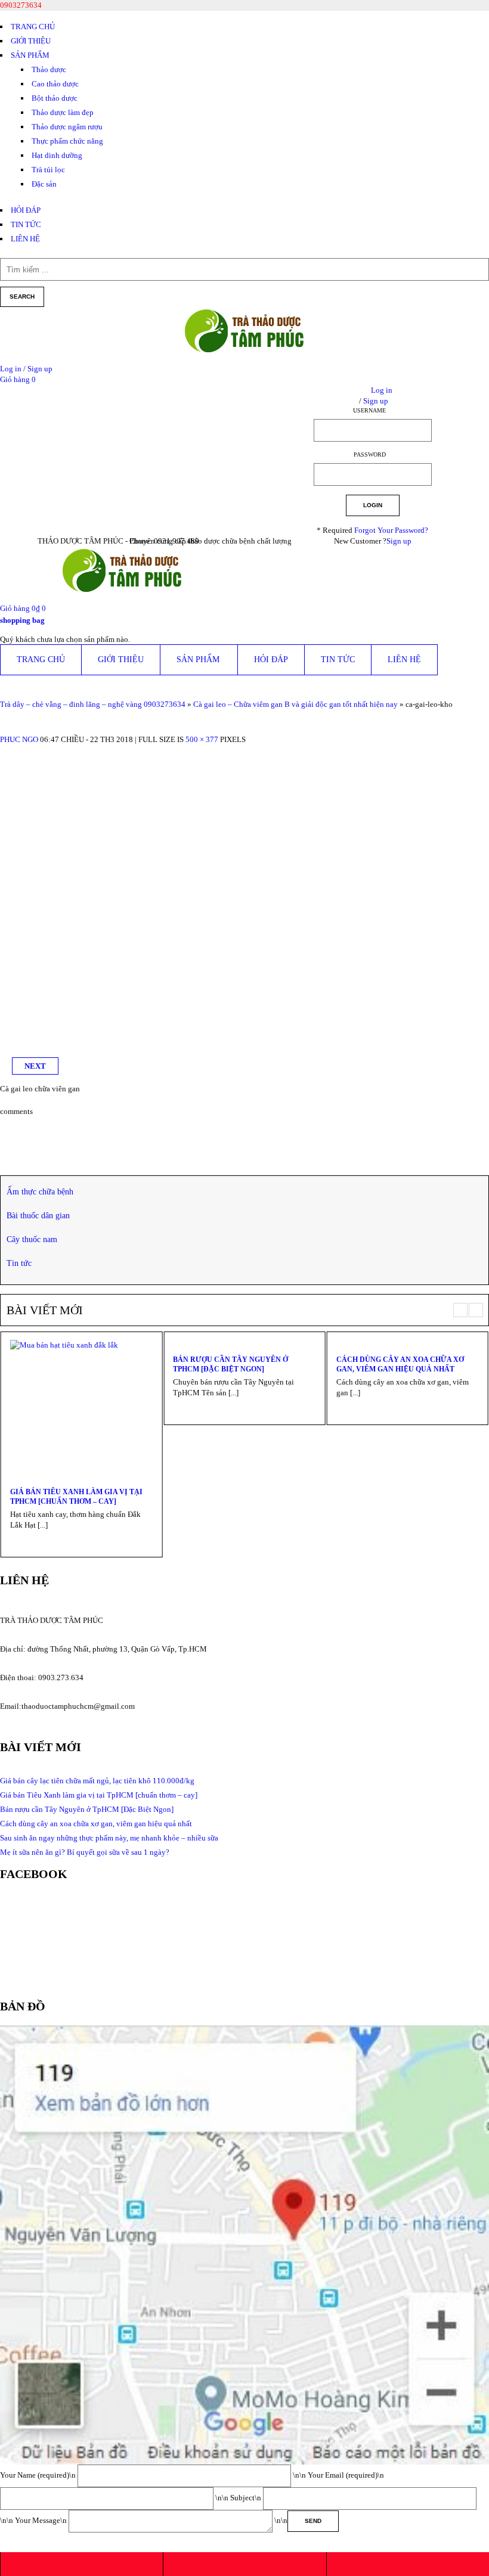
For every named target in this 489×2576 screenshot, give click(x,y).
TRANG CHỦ (33, 27)
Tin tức (19, 1263)
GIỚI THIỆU (31, 41)
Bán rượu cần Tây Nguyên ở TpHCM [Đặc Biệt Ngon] (230, 1364)
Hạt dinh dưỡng (57, 155)
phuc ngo (19, 739)
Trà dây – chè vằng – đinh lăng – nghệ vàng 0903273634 (93, 704)
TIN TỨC (26, 224)
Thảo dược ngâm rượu (67, 127)
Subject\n (247, 2498)
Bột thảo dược (55, 98)
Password (370, 454)
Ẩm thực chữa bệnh (40, 1192)
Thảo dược (49, 69)
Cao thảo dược (55, 84)
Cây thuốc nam (32, 1239)
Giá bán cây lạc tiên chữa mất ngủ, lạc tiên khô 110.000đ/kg (97, 1781)
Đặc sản (44, 184)
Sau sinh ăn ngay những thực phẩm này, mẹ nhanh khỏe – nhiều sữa (109, 1838)
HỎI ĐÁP (26, 210)
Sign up (399, 541)
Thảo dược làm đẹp (63, 112)
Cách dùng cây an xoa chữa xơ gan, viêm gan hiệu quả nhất (400, 1364)
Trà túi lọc (48, 170)
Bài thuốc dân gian (38, 1216)
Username (369, 410)
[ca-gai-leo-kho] (149, 750)
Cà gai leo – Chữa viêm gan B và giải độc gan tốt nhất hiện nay (295, 704)
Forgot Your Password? (391, 530)
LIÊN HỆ (25, 239)
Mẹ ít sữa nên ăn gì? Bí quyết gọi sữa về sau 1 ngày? (85, 1852)
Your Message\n (42, 2520)
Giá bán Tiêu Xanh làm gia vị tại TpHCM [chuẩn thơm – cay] (76, 1497)
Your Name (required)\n (39, 2475)
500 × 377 (202, 739)
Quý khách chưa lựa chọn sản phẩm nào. (65, 639)
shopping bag (22, 620)
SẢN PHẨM (30, 55)
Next (35, 1066)
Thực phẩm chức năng (67, 141)
